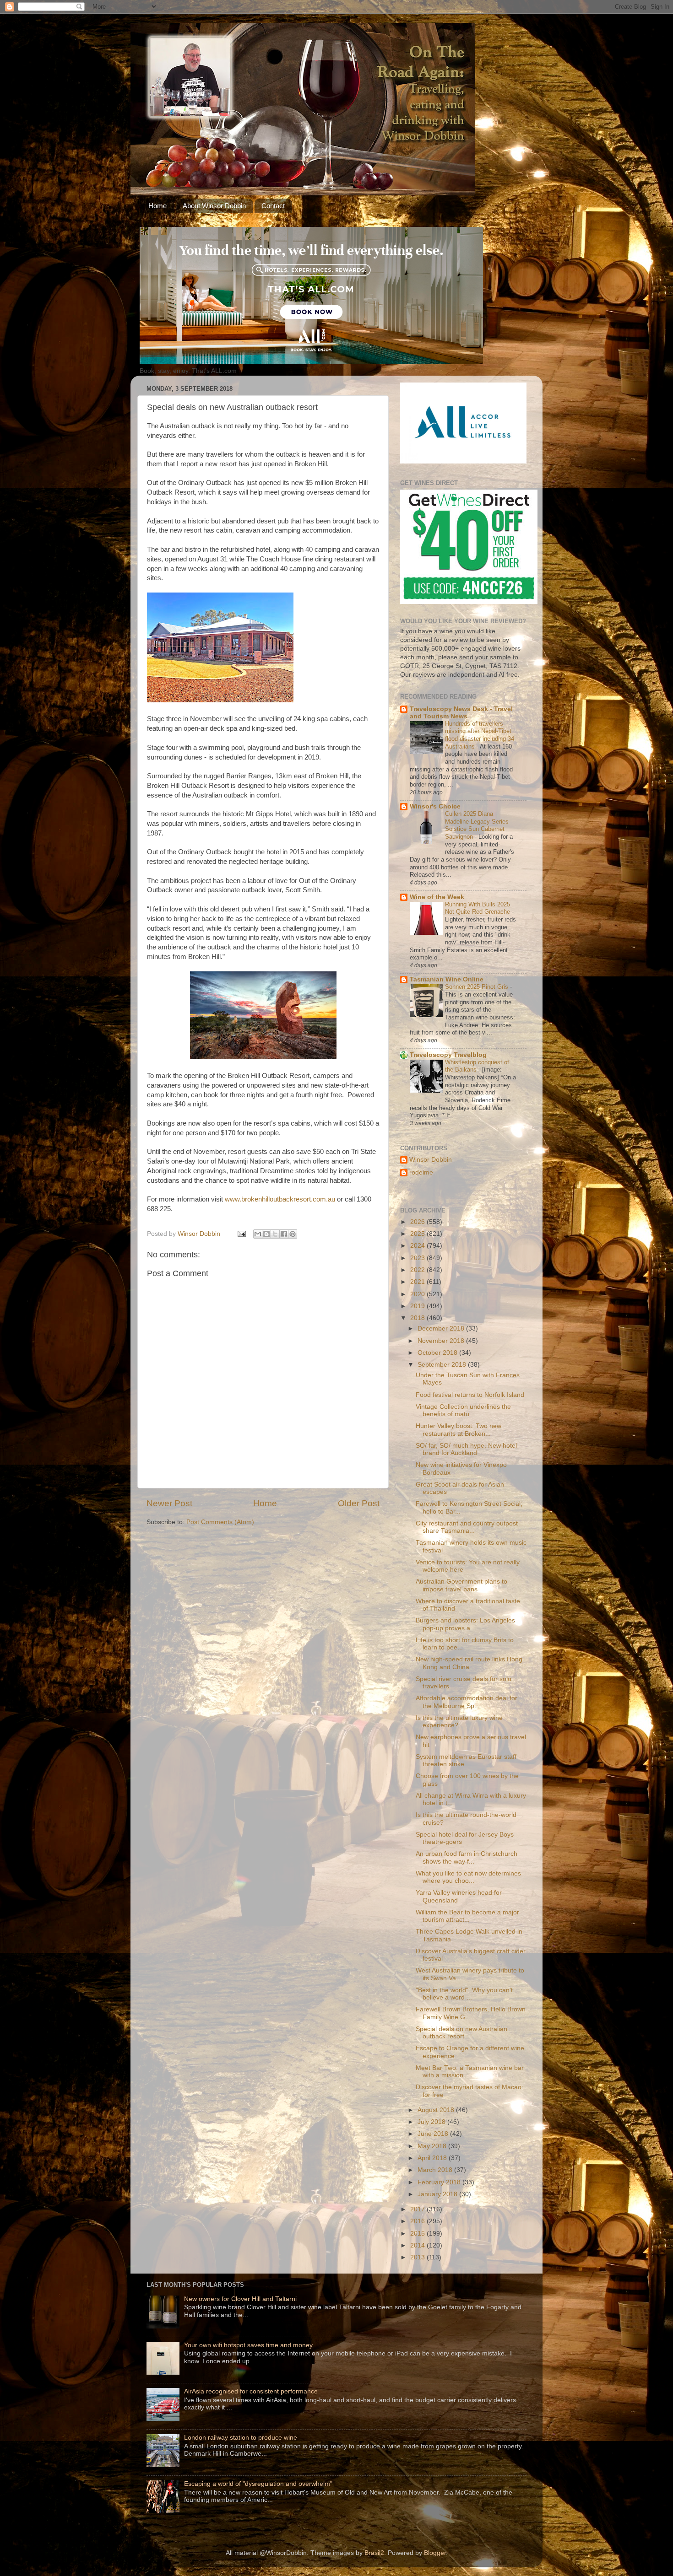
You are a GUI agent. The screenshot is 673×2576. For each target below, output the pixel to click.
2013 (418, 2257)
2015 (418, 2234)
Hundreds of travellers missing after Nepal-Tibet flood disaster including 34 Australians (480, 735)
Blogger (435, 2553)
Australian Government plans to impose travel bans (461, 1585)
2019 (418, 1306)
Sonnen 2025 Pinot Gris (478, 987)
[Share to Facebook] (284, 1234)
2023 (418, 1258)
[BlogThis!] (266, 1234)
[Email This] (258, 1234)
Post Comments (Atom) (220, 1522)
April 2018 (433, 2158)
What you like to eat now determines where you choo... (468, 1877)
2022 (418, 1270)
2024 (418, 1246)
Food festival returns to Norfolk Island (470, 1395)
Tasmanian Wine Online (447, 979)
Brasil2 (374, 2553)
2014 (418, 2245)
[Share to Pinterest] (293, 1234)
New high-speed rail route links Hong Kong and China (469, 1663)
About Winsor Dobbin (214, 206)
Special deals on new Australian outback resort (461, 2033)
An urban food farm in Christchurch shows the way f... (467, 1857)
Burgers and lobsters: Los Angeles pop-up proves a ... (465, 1624)
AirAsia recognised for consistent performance (251, 2391)
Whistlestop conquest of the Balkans (477, 1066)
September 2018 (443, 1365)
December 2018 (442, 1328)
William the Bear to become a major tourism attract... (467, 1916)
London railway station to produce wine (241, 2438)
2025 (418, 1234)
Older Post (359, 1503)
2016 (418, 2221)
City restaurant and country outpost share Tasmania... (467, 1527)
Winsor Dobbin (431, 1160)
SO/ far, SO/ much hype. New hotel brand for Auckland (466, 1449)
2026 (418, 1222)
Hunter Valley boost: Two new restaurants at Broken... (459, 1430)
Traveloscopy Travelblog (448, 1055)
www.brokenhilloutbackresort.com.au (280, 1199)
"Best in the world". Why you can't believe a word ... (464, 1994)
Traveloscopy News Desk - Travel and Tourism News (461, 713)
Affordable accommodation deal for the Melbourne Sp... (467, 1702)
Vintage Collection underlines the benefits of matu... (463, 1410)
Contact (273, 206)
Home (157, 206)
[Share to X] (275, 1234)
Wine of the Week (437, 897)
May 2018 (433, 2146)
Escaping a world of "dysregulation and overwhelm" (258, 2484)
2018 (418, 1318)
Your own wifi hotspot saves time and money (248, 2345)
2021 (418, 1282)
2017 (418, 2209)
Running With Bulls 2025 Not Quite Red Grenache (478, 908)
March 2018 (436, 2170)
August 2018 (437, 2110)
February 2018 (440, 2182)
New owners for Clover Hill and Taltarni (240, 2299)
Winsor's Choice (435, 806)
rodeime (421, 1172)
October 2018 (438, 1353)
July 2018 (432, 2122)
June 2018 (434, 2134)
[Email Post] (241, 1234)
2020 (418, 1294)
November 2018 (442, 1341)
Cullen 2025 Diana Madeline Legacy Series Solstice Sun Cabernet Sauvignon (477, 825)
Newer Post (169, 1503)
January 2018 (438, 2194)
